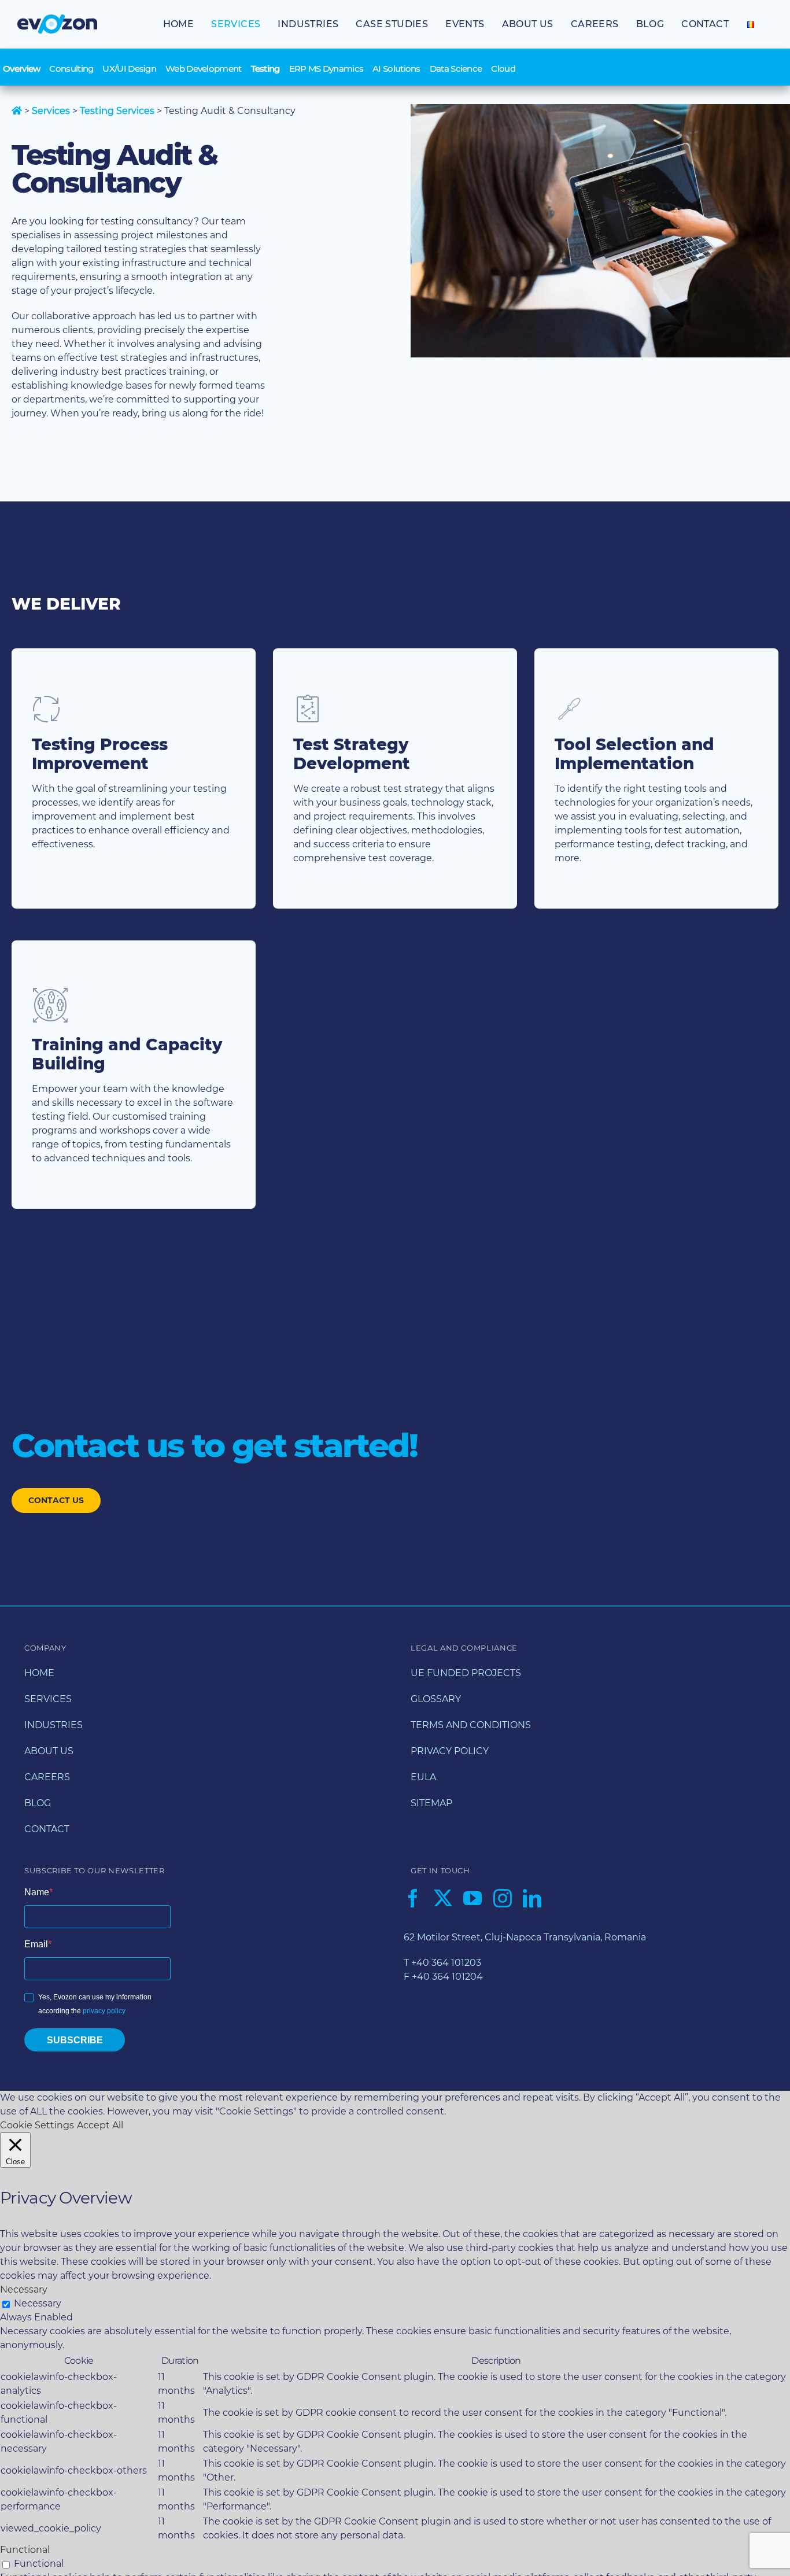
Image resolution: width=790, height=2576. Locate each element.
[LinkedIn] (532, 1898)
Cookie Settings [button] (37, 2125)
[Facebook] (413, 1898)
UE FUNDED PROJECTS (466, 1673)
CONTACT (47, 1829)
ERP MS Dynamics (326, 69)
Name (37, 1892)
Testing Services (117, 111)
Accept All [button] (100, 2125)
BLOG (38, 1803)
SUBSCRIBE (75, 2040)
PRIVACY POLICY (450, 1751)
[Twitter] (443, 1898)
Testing (265, 69)
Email (36, 1944)
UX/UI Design (129, 69)
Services (51, 111)
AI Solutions (396, 69)
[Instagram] (503, 1898)
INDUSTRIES (53, 1725)
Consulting (71, 69)
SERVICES (48, 1699)
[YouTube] (472, 1898)
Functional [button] (25, 2550)
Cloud (503, 69)
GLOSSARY (436, 1699)
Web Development (204, 69)
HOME (39, 1673)
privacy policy (104, 2011)
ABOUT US (49, 1751)
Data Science (456, 69)
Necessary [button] (24, 2289)
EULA (423, 1777)
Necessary (38, 2303)
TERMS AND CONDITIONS (471, 1725)
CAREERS (47, 1777)
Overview (21, 69)
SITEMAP (431, 1803)
